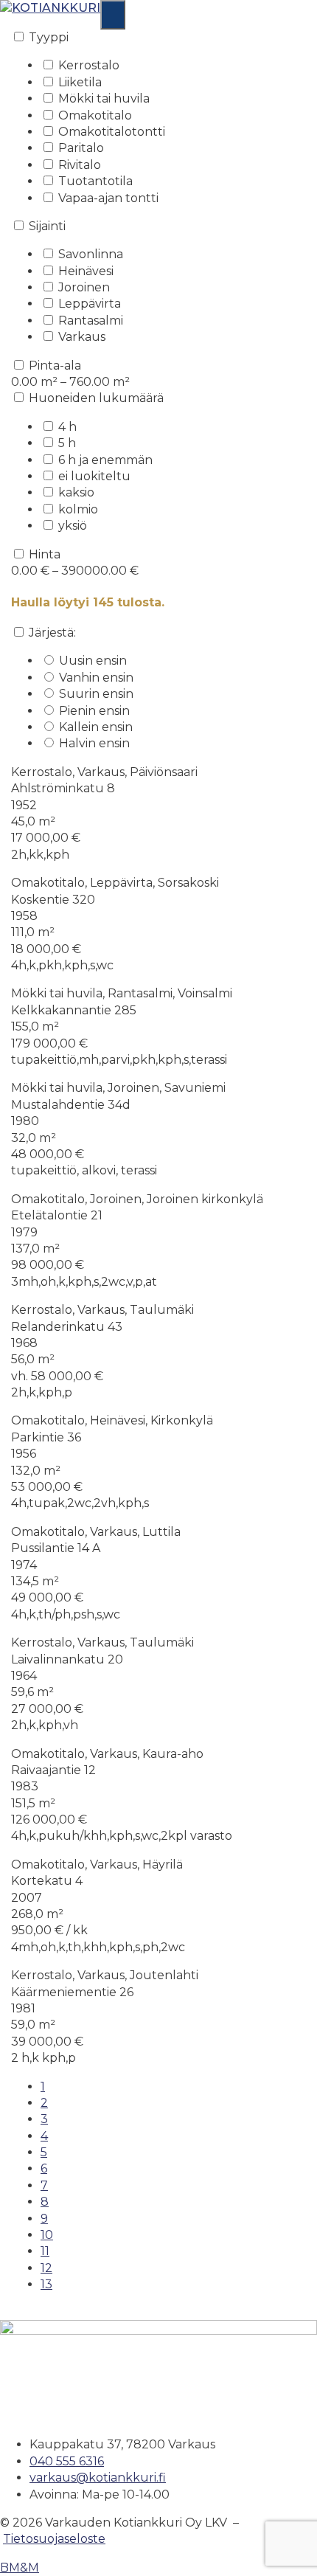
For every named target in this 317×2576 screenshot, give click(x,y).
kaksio (76, 492)
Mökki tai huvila (104, 98)
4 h (67, 427)
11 (45, 2251)
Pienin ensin (94, 711)
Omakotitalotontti (112, 132)
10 (47, 2235)
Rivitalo (80, 165)
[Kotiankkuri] (50, 8)
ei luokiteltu (94, 476)
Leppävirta (90, 304)
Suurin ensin (96, 694)
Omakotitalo (95, 115)
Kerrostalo (89, 65)
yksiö (73, 526)
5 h (67, 443)
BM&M (20, 2568)
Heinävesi (86, 271)
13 (46, 2284)
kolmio (78, 509)
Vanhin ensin (96, 678)
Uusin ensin (93, 661)
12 (46, 2268)
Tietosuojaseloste (54, 2539)
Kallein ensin (96, 727)
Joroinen (84, 287)
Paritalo (81, 148)
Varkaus (82, 337)
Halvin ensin (94, 743)
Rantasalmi (91, 321)
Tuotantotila (95, 181)
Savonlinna (91, 254)
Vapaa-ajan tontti (108, 198)
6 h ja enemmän (105, 460)
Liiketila (80, 82)
